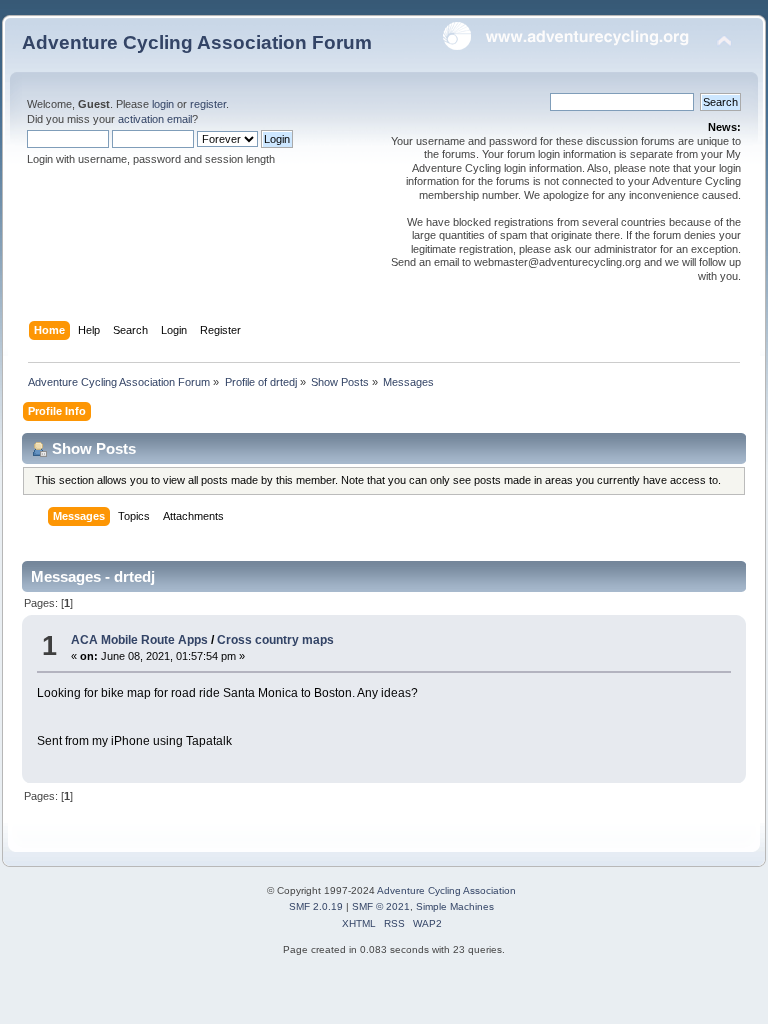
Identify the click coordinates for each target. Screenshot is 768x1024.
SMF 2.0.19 (316, 906)
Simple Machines (455, 906)
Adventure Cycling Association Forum (197, 42)
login (163, 104)
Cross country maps (275, 640)
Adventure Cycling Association (446, 890)
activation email (155, 119)
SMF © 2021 (381, 906)
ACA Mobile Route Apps (139, 640)
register (208, 104)
